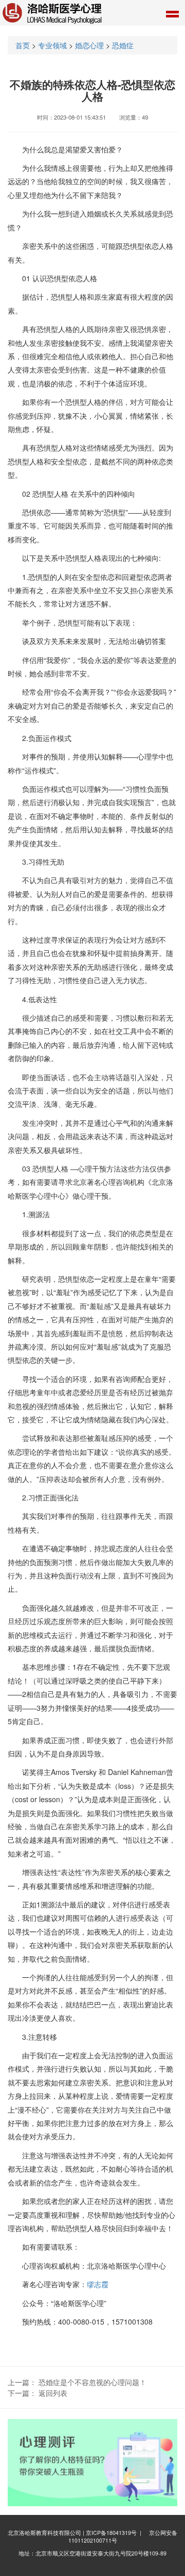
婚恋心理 (89, 45)
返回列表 (53, 2393)
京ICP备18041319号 (111, 2533)
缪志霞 (98, 2284)
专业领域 (52, 45)
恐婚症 (123, 45)
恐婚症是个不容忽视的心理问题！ (92, 2382)
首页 (23, 45)
